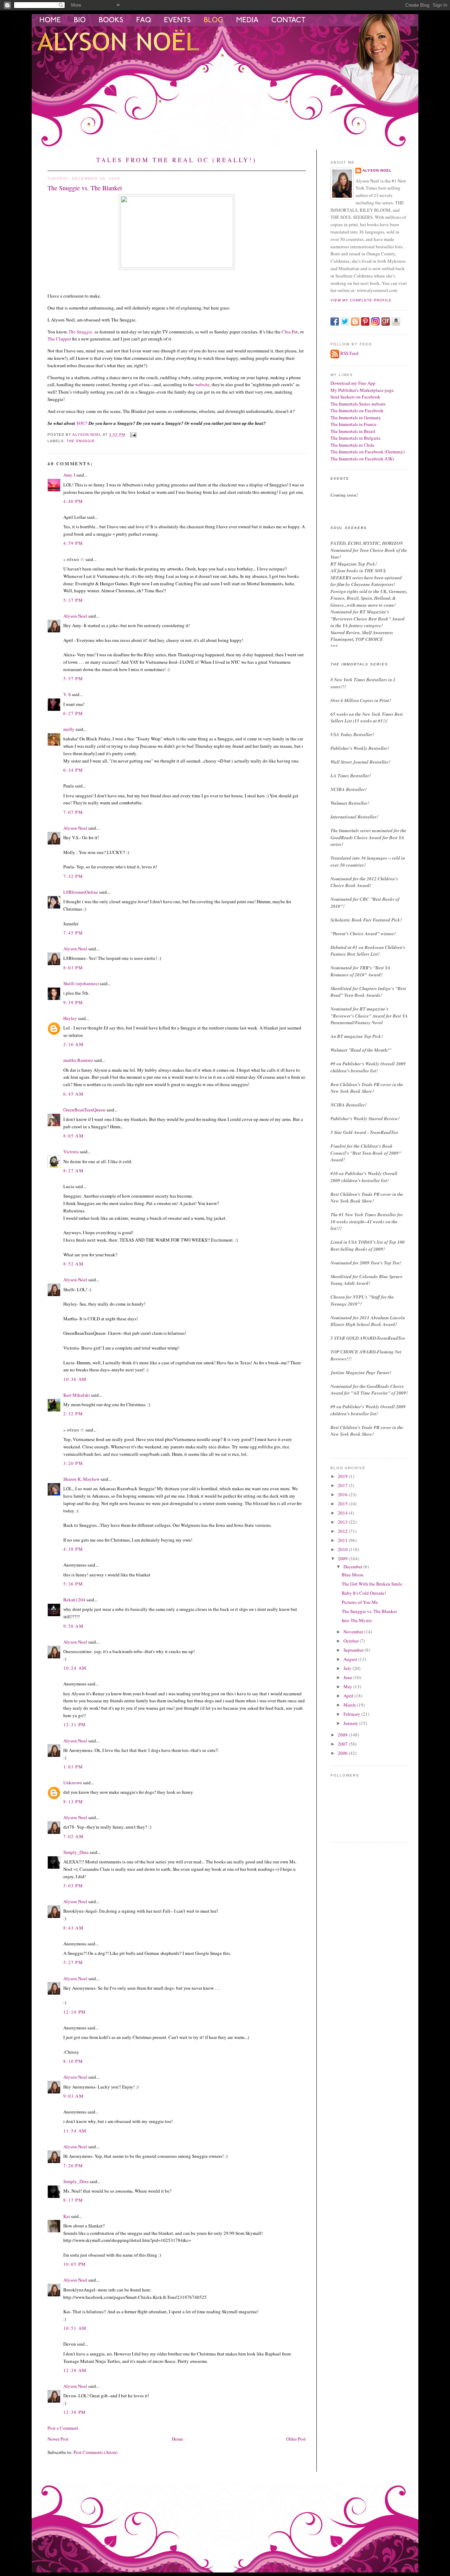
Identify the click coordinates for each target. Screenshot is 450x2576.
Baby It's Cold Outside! (364, 1593)
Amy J (69, 475)
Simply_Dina (76, 1852)
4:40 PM (73, 501)
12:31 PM (75, 1724)
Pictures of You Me (360, 1602)
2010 (343, 1549)
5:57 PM (73, 678)
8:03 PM (73, 968)
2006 (343, 1753)
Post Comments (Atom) (95, 2452)
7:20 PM (73, 2166)
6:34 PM (73, 770)
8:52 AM (73, 1264)
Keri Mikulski (77, 1395)
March (350, 1705)
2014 (343, 1513)
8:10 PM (73, 2061)
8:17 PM (73, 2200)
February (352, 1714)
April (349, 1696)
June (348, 1677)
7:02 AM (73, 1836)
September (354, 1650)
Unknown (73, 1783)
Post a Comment (63, 2428)
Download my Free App (353, 383)
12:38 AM (75, 2370)
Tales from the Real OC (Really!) (177, 160)
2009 (343, 1558)
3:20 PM (73, 1463)
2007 (343, 1744)
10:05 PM (75, 2264)
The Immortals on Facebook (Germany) (368, 452)
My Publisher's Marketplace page (362, 390)
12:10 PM (75, 2012)
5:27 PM (73, 1962)
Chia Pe (288, 332)
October (352, 1641)
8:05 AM (73, 1136)
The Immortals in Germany (356, 417)
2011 (343, 1540)
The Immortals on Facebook (357, 410)
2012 (343, 1531)
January (351, 1723)
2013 (343, 1522)
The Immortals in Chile (352, 445)
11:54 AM (75, 2131)
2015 (343, 1504)
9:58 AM (73, 1626)
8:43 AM (73, 1928)
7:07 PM (73, 812)
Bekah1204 (74, 1600)
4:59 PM (73, 543)
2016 (343, 1494)
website (202, 384)
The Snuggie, (81, 332)
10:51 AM (75, 2328)
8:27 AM (73, 1171)
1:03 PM (73, 1767)
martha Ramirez (78, 1060)
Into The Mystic (357, 1620)
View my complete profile (361, 300)
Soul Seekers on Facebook (355, 397)
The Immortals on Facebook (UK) (362, 459)
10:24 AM (75, 1668)
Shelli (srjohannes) (81, 983)
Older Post (296, 2439)
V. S (67, 694)
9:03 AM (73, 2096)
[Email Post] (133, 435)
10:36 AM (75, 1379)
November (354, 1632)
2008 (343, 1735)
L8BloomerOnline (81, 892)
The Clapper (59, 339)
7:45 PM (73, 933)
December (353, 1567)
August (351, 1659)
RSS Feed (349, 353)
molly (69, 729)
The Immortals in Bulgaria (355, 438)
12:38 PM (75, 2412)
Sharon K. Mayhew (81, 1479)
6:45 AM (73, 1094)
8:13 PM (73, 1802)
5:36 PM (73, 1584)
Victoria (71, 1152)
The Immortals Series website (358, 404)
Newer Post (58, 2439)
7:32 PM (73, 876)
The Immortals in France (353, 424)
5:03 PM (73, 1886)
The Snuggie (81, 441)
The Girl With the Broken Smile (372, 1584)
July (348, 1668)
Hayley (70, 1018)
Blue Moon (353, 1575)
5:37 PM (73, 600)
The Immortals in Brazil (353, 431)
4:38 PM (73, 1549)
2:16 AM (73, 1044)
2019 (343, 1476)
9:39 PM (73, 1002)
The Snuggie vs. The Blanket (369, 1611)
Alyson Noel (75, 616)
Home (178, 2439)
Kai (67, 2216)
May (348, 1686)
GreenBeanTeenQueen (84, 1110)
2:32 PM (73, 1414)
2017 (343, 1485)
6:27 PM (73, 713)
